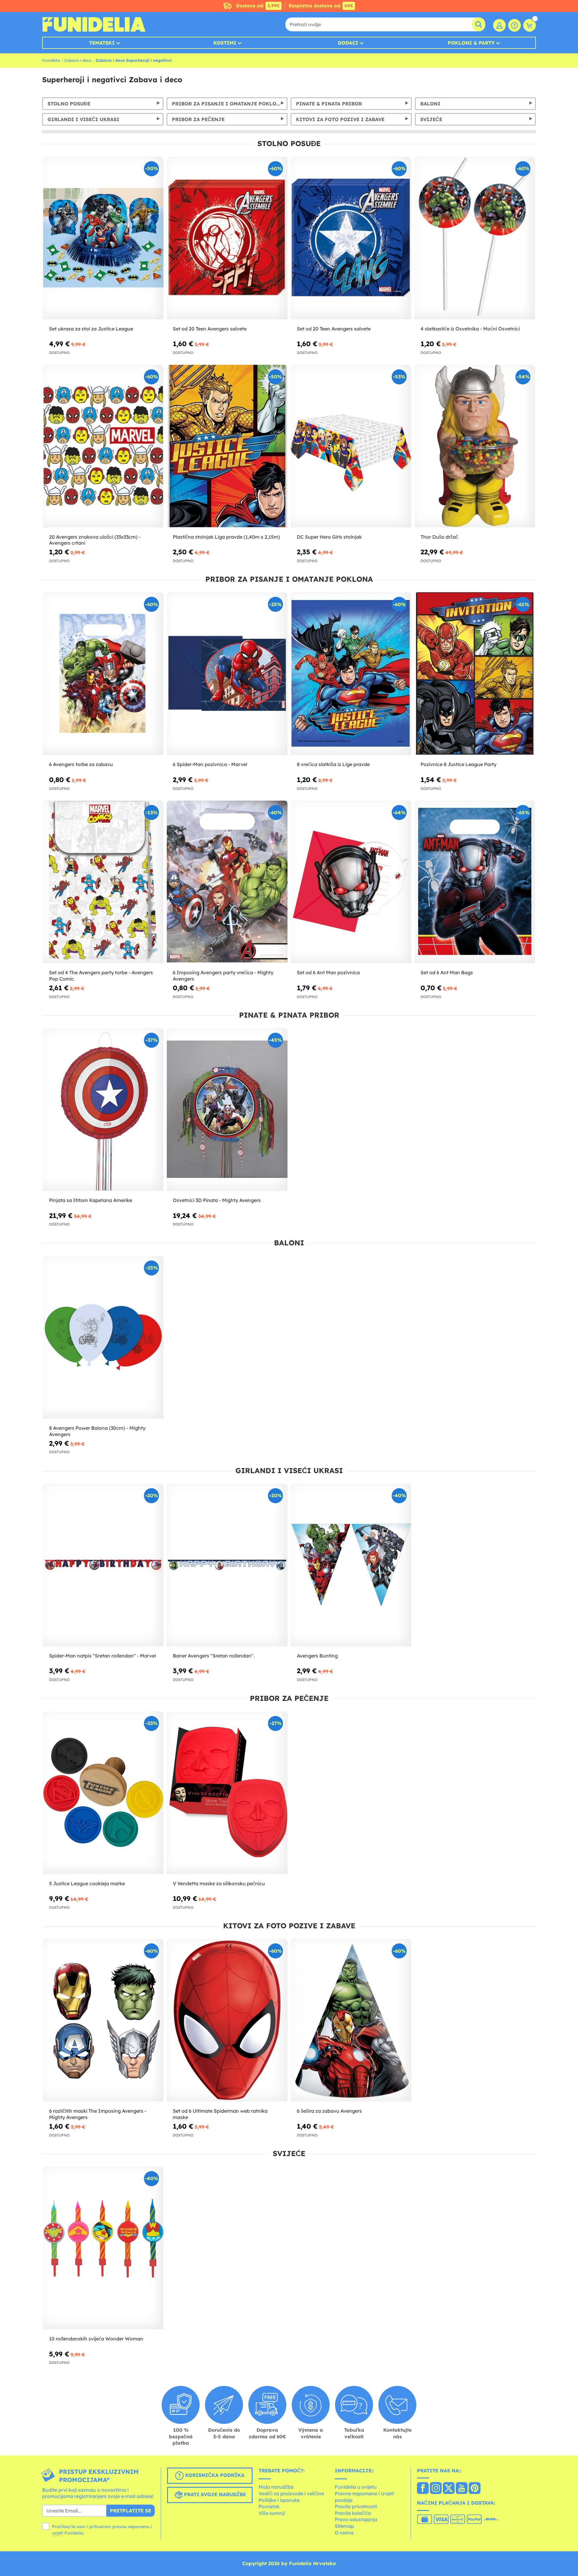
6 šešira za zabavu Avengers (329, 2111)
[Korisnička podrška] (514, 25)
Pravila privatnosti (356, 2506)
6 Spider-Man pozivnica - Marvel (210, 764)
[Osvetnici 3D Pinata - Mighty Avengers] (227, 1110)
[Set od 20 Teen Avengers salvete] (227, 238)
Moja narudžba (276, 2487)
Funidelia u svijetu (356, 2487)
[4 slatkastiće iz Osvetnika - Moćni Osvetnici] (475, 238)
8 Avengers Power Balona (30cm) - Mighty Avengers (97, 1431)
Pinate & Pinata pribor (329, 104)
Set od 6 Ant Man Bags (447, 972)
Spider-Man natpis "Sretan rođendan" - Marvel (103, 1656)
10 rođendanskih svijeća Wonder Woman (96, 2339)
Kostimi (225, 43)
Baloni (430, 104)
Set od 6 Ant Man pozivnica (328, 972)
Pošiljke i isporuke (279, 2500)
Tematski (102, 43)
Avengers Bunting (317, 1656)
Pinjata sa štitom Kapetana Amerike (91, 1200)
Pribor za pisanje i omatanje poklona (228, 104)
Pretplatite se (131, 2511)
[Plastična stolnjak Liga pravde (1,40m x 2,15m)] (227, 446)
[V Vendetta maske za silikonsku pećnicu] (227, 1793)
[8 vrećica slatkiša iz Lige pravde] (351, 674)
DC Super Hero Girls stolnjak (329, 537)
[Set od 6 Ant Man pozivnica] (351, 882)
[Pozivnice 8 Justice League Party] (475, 674)
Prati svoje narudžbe (214, 2494)
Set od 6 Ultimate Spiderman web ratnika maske (220, 2114)
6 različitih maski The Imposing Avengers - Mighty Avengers (98, 2114)
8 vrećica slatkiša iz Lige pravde (333, 764)
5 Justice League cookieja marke (87, 1883)
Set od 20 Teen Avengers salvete (210, 329)
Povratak (269, 2506)
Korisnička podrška (214, 2475)
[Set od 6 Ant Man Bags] (475, 882)
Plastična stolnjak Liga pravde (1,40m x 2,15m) (226, 537)
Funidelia (51, 60)
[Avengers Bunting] (351, 1565)
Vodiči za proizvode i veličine (291, 2493)
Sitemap (344, 2526)
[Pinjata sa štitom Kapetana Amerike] (103, 1110)
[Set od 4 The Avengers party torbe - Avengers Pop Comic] (103, 882)
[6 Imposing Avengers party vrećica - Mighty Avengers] (227, 882)
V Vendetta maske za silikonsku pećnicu (219, 1883)
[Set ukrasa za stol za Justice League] (103, 238)
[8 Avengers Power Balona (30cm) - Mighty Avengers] (103, 1337)
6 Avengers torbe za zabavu (81, 764)
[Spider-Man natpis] (103, 1565)
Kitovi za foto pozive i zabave (340, 119)
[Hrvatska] (423, 2489)
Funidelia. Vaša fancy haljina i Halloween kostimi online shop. (94, 24)
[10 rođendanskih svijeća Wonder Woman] (103, 2248)
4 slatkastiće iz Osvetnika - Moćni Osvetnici (470, 329)
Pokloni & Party (471, 43)
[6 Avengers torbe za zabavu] (103, 674)
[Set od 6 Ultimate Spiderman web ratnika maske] (227, 2020)
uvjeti (58, 2533)
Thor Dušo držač (439, 537)
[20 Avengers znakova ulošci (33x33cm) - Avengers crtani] (103, 446)
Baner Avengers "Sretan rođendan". (214, 1656)
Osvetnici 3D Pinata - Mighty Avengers (217, 1200)
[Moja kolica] (530, 25)
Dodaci (348, 43)
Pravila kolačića (353, 2513)
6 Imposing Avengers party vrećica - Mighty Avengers (223, 976)
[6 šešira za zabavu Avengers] (351, 2020)
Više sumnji (272, 2513)
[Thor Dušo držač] (475, 446)
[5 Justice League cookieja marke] (103, 1793)
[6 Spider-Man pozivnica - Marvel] (227, 674)
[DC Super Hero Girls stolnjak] (351, 446)
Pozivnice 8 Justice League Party (458, 764)
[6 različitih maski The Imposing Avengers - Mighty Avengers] (103, 2020)
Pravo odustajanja (356, 2519)
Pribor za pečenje (198, 119)
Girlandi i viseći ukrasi (83, 119)
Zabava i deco (78, 60)
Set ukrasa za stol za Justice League (91, 329)
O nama (344, 2533)
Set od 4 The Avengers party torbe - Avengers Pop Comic (101, 976)
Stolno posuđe (69, 104)
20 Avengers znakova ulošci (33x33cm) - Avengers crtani (95, 540)
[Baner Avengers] (227, 1565)
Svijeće (431, 119)
